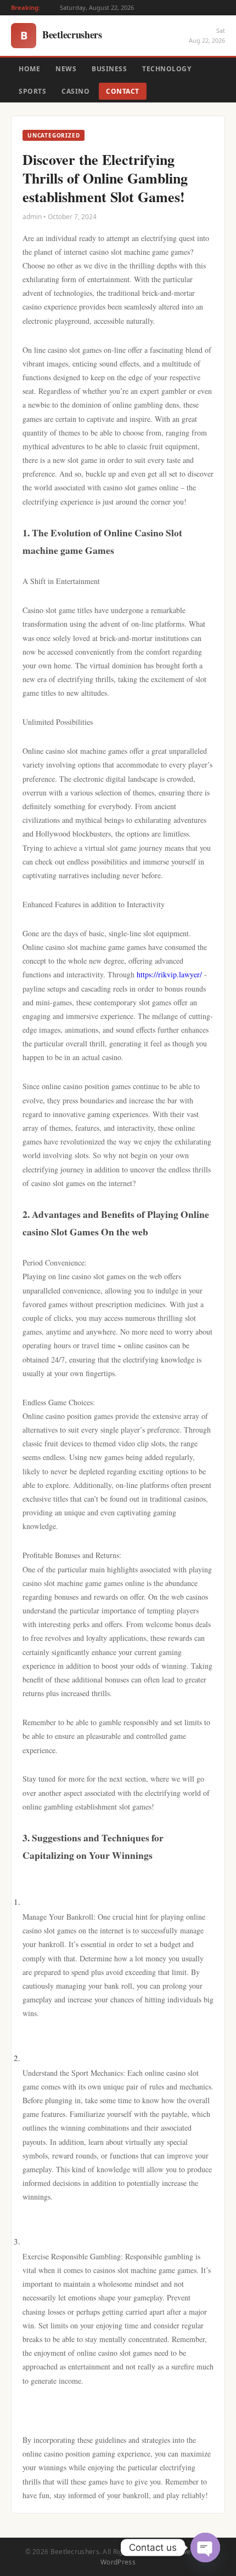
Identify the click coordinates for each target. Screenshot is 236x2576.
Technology (167, 69)
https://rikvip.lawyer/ (169, 974)
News (66, 69)
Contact (123, 91)
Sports (32, 91)
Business (109, 69)
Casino (75, 91)
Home (29, 69)
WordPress (118, 2562)
